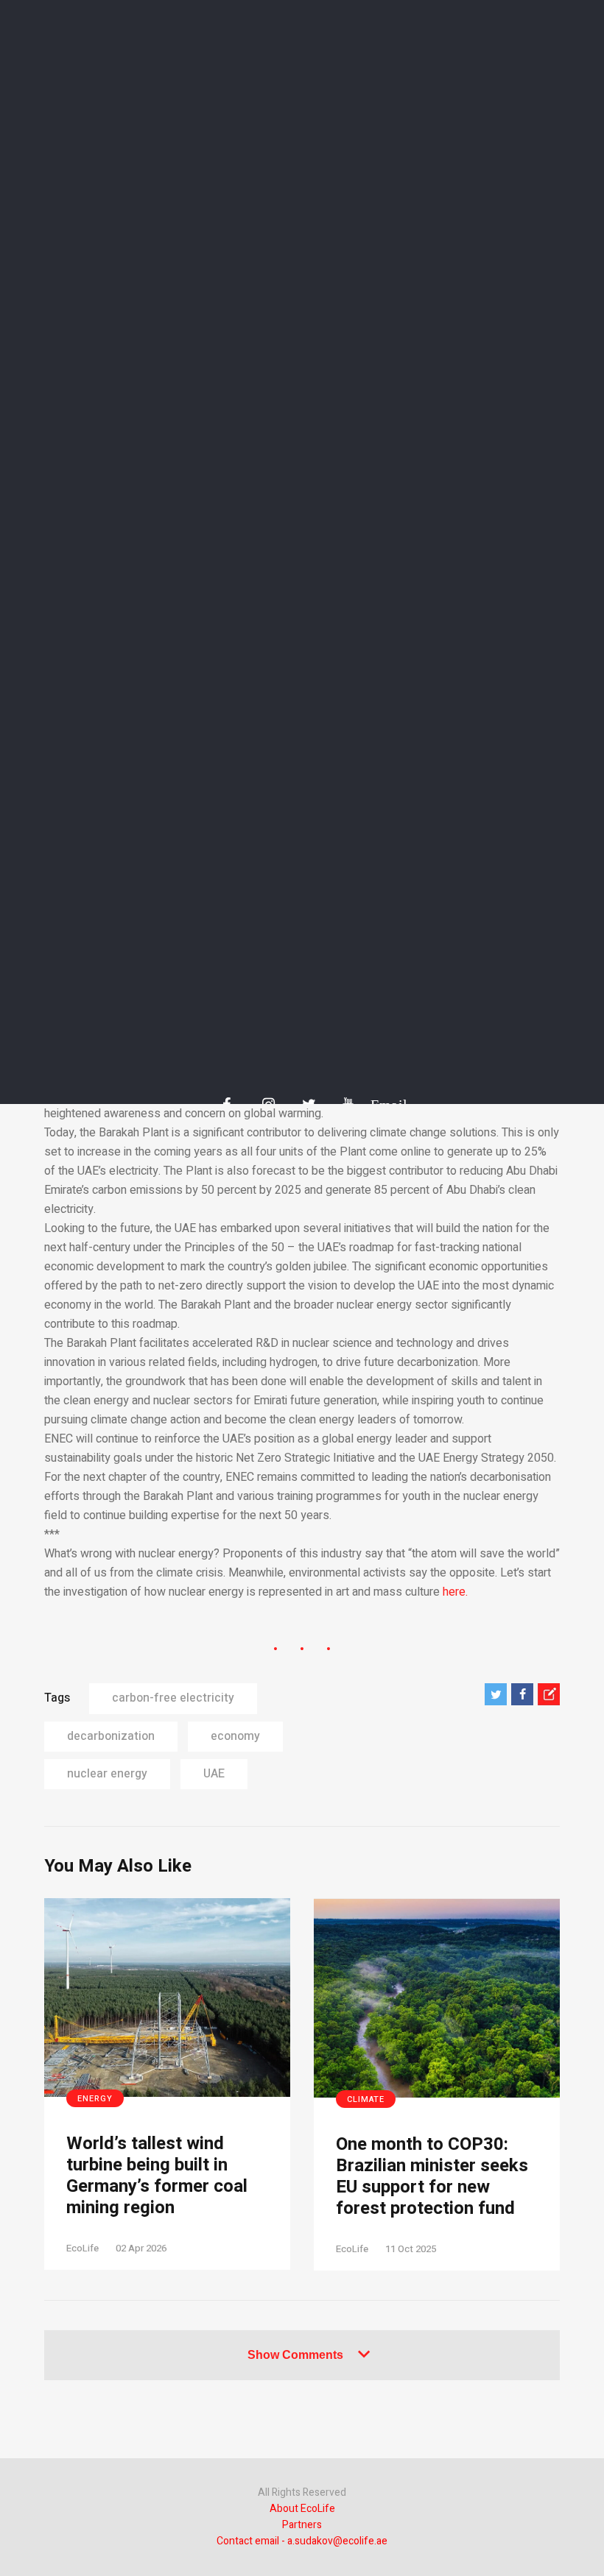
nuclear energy (107, 1774)
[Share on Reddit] (549, 1694)
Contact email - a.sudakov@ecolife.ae (302, 2541)
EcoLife (82, 2248)
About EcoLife (302, 2509)
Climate (366, 2099)
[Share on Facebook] (522, 1694)
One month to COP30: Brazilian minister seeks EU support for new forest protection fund (432, 2177)
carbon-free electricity (173, 1698)
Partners (302, 2525)
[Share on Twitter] (496, 1694)
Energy (95, 2099)
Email (382, 1105)
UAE (214, 1774)
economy (235, 1736)
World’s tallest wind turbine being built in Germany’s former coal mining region (157, 2176)
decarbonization (111, 1736)
